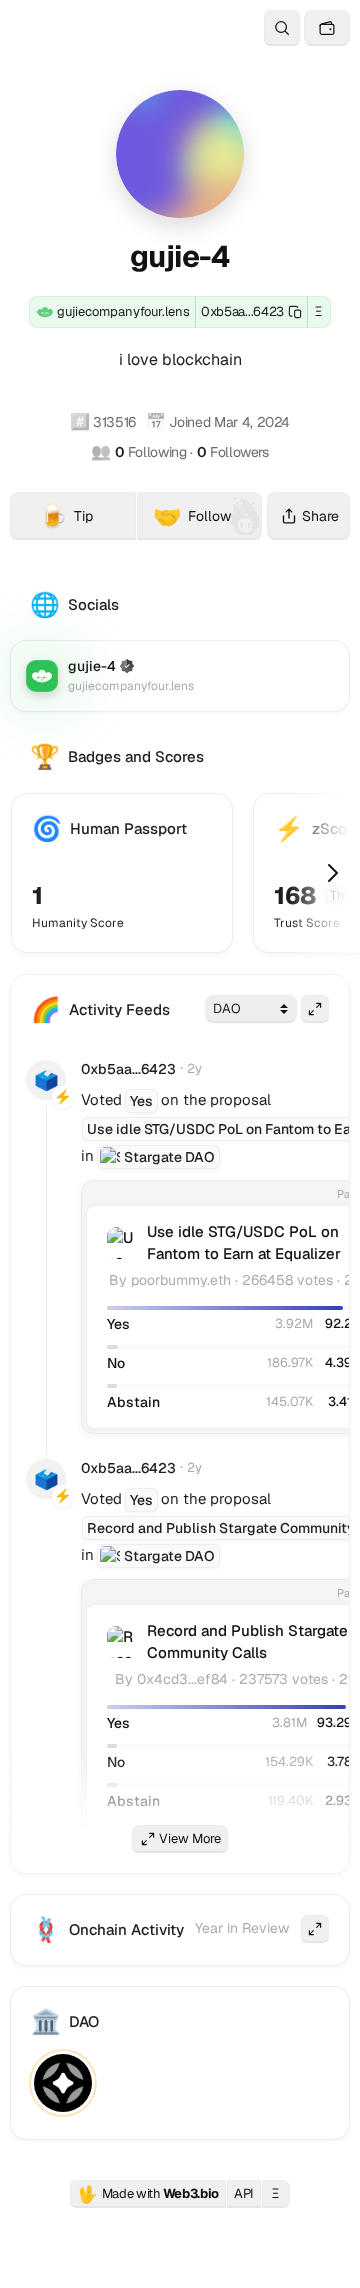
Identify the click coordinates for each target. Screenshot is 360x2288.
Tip (87, 519)
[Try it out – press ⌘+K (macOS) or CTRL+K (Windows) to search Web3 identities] (282, 28)
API (244, 2193)
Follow (192, 516)
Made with (148, 2194)
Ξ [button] (318, 311)
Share (320, 516)
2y (194, 1068)
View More (190, 1838)
